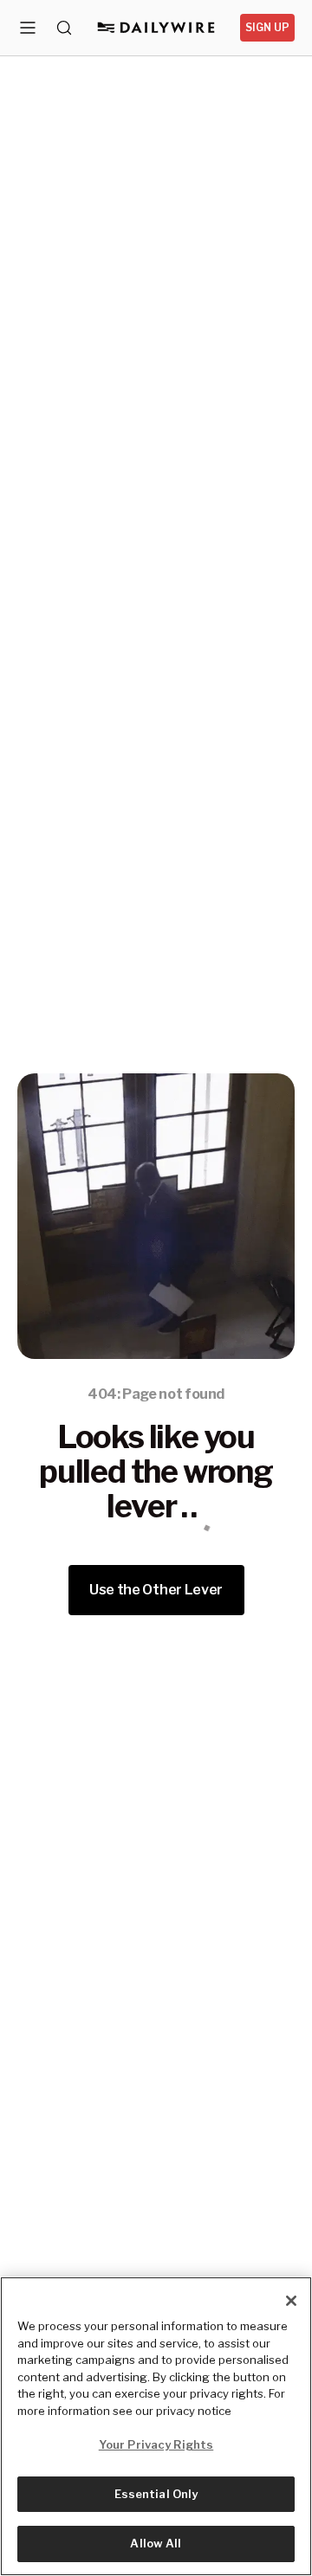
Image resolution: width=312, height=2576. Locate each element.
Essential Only (156, 2494)
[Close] (291, 2301)
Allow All (156, 2543)
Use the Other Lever (156, 1590)
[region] (156, 2426)
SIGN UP (267, 27)
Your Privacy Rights (156, 2444)
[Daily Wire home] (156, 28)
